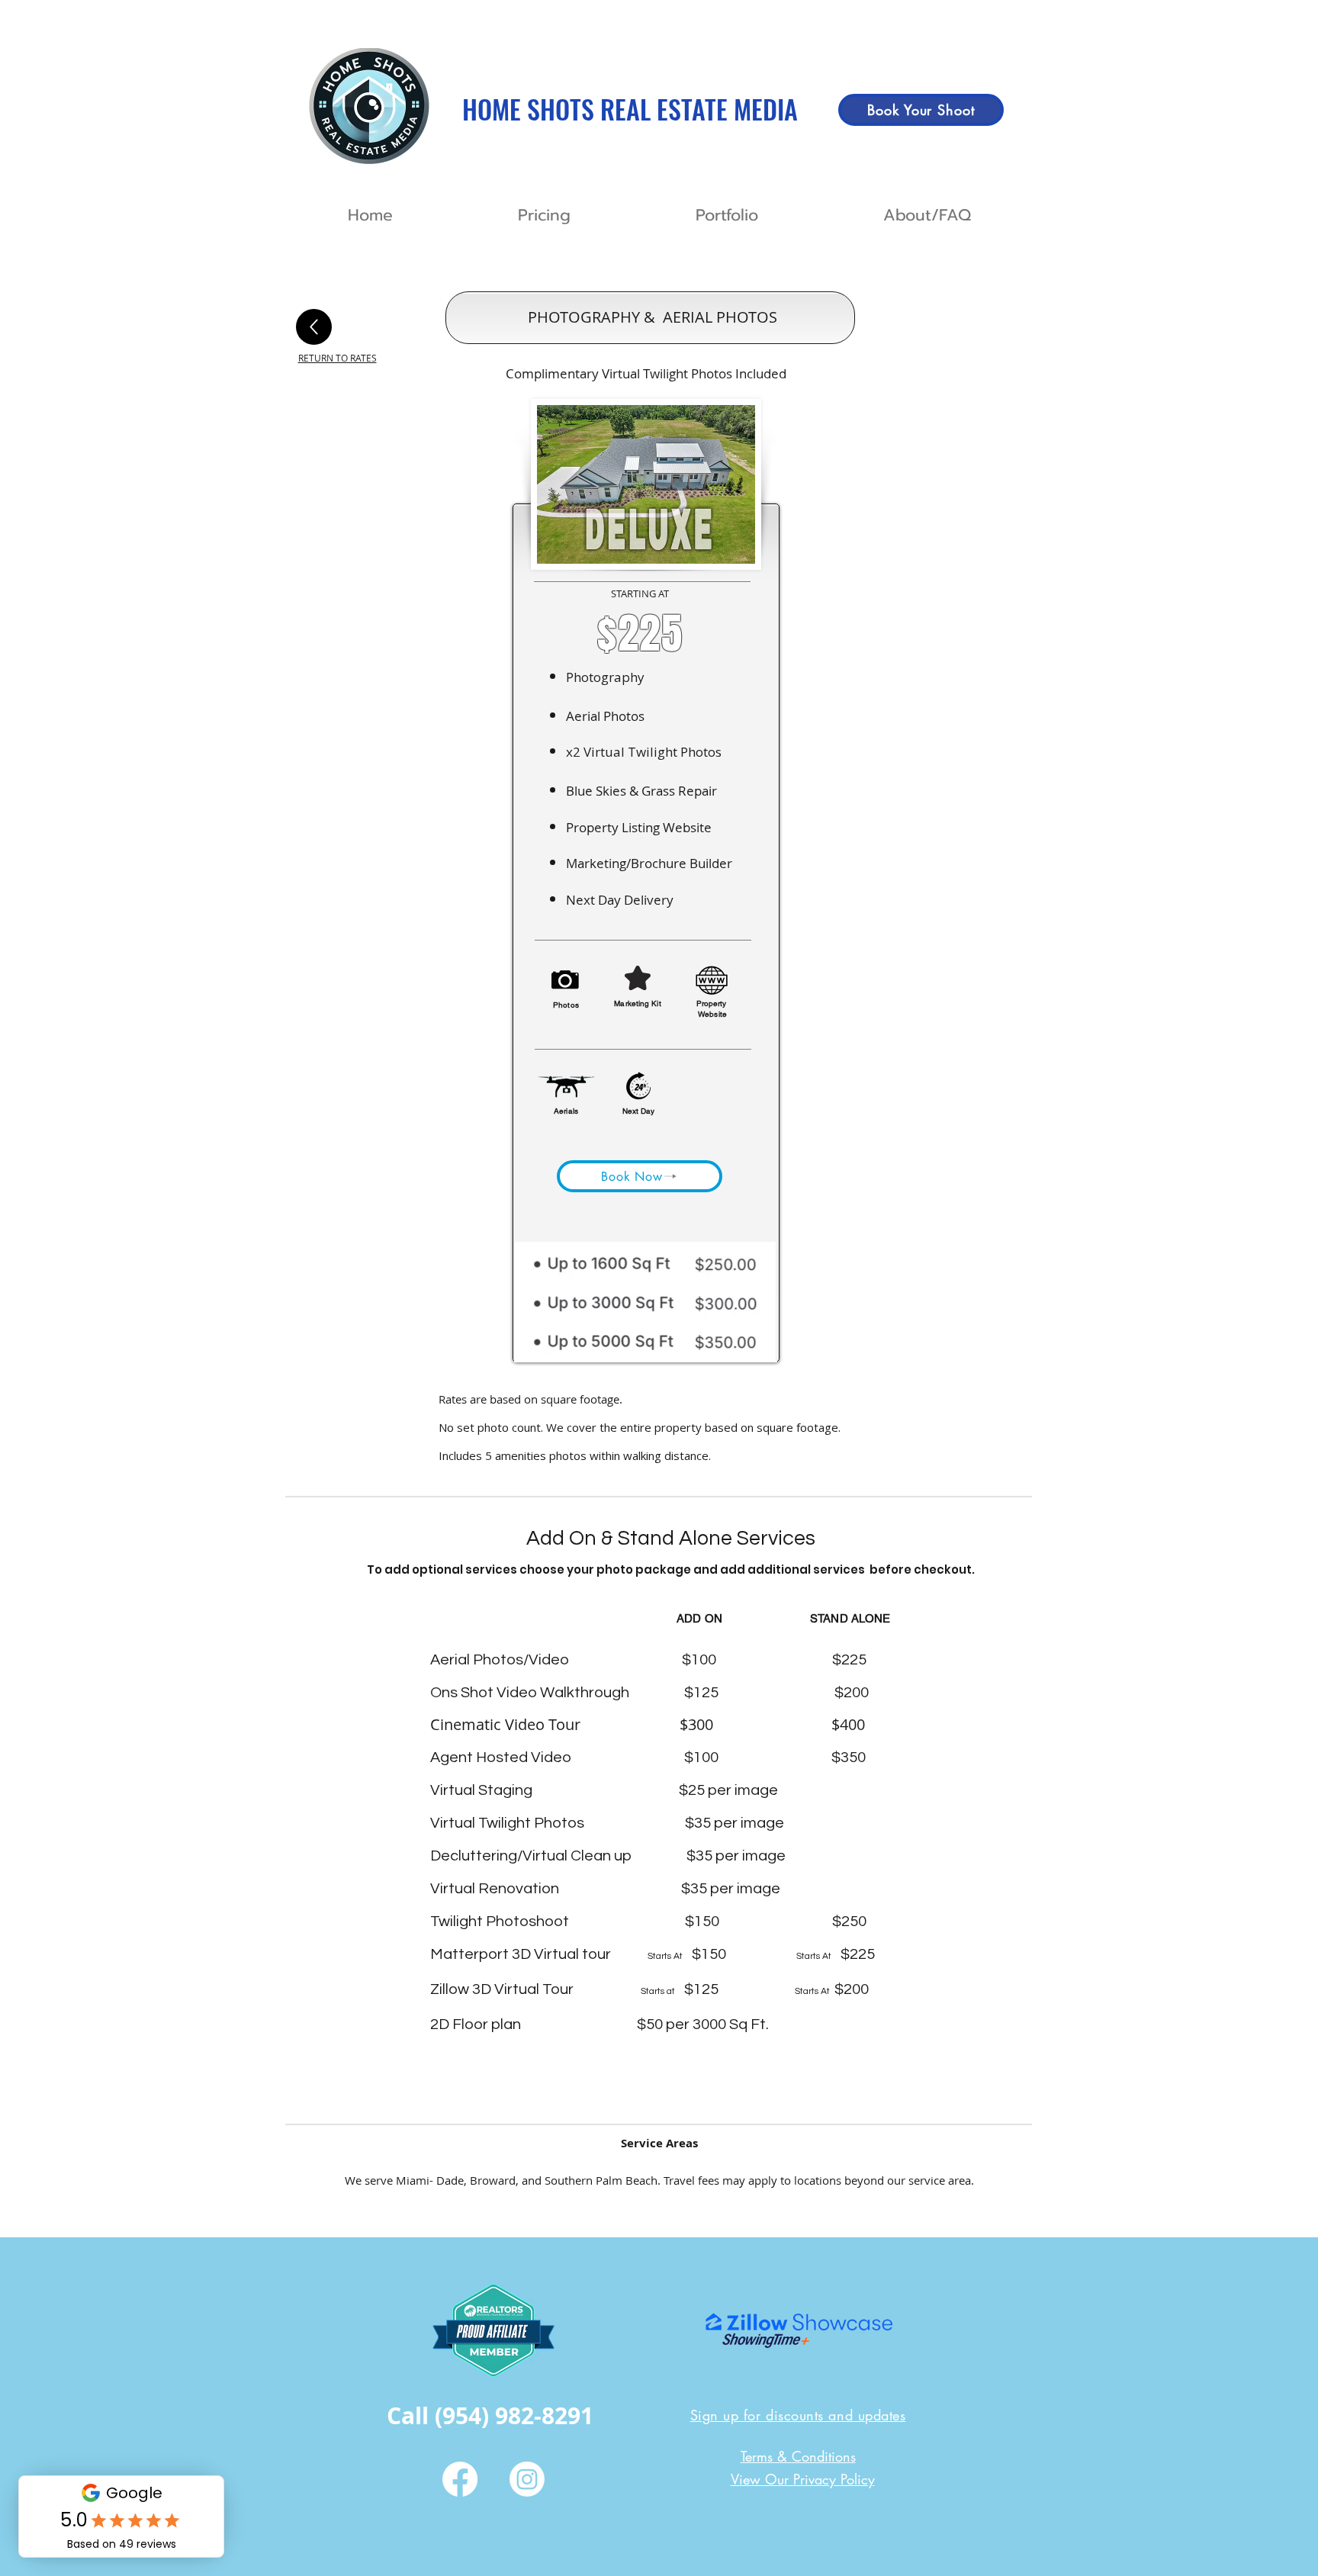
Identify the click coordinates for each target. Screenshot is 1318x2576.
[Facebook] (460, 2479)
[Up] (314, 327)
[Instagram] (527, 2479)
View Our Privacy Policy (803, 2479)
